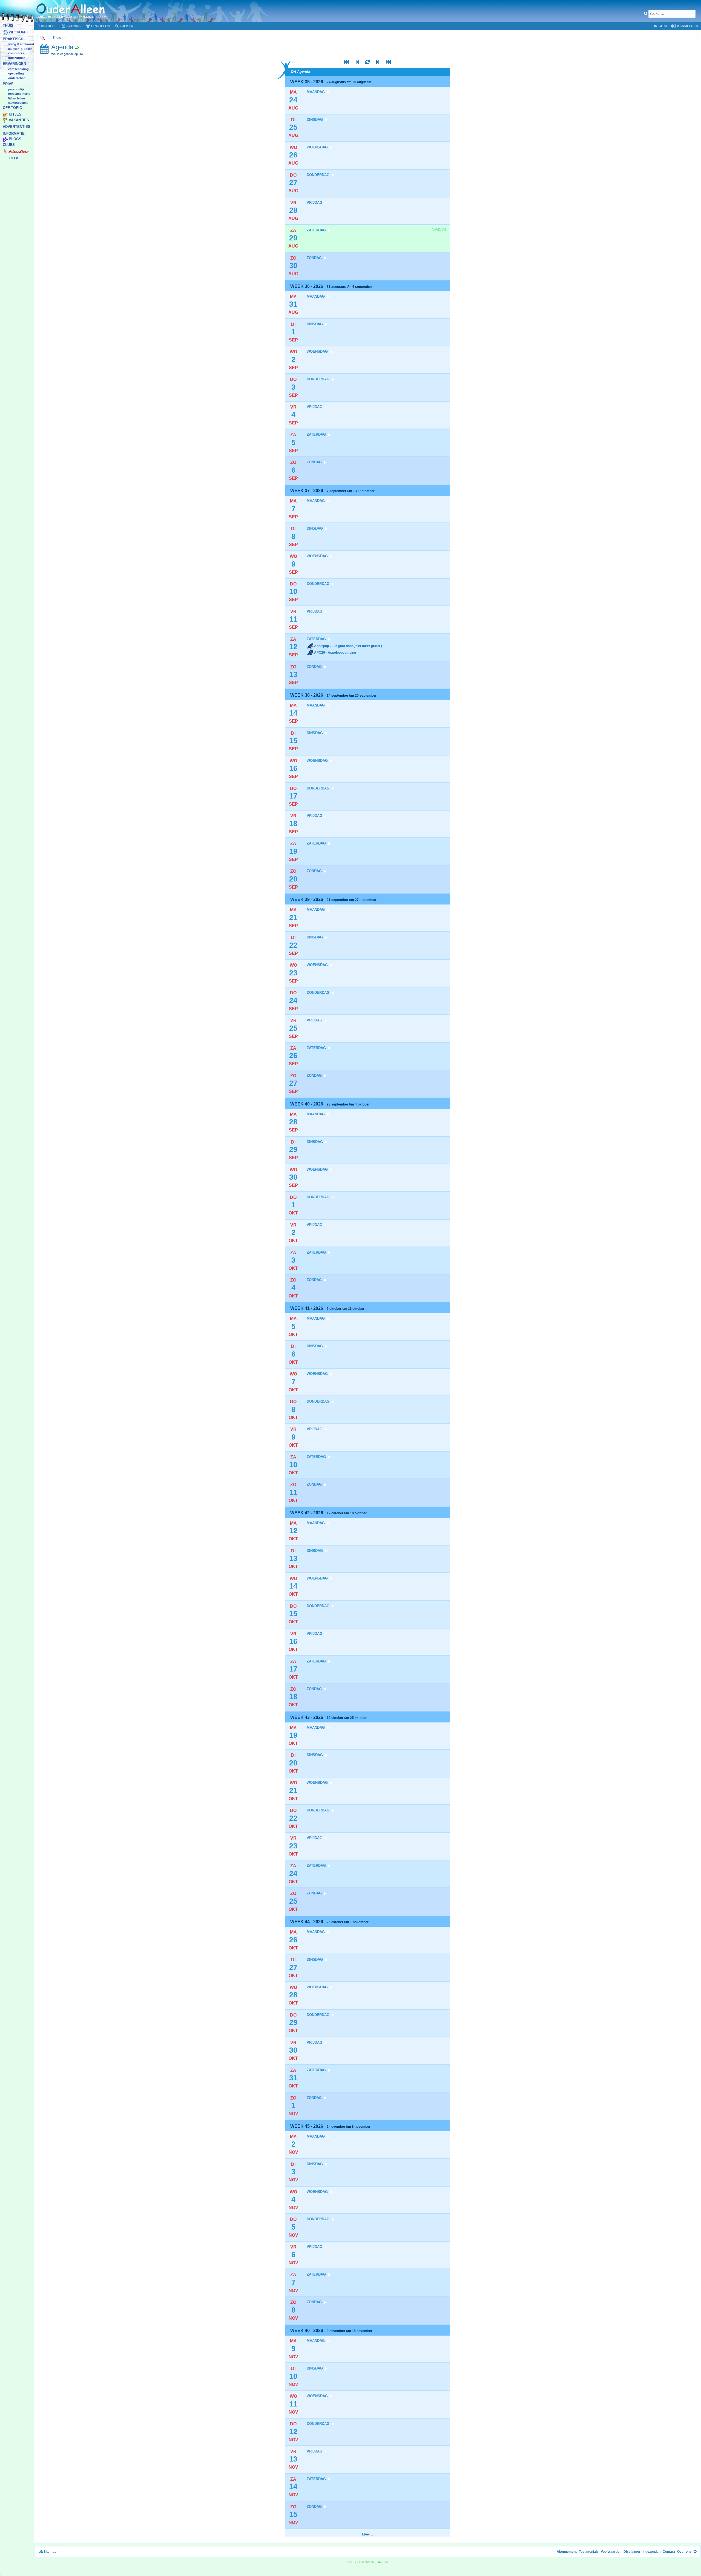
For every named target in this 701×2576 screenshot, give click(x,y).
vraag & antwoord (21, 44)
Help (14, 158)
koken (28, 49)
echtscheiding (18, 69)
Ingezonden (17, 58)
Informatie (14, 133)
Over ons (684, 2552)
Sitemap (50, 2552)
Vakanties (19, 120)
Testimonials (589, 2552)
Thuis (8, 26)
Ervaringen (14, 64)
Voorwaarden (611, 2552)
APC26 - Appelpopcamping (335, 653)
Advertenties (17, 127)
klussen (14, 49)
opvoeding (16, 74)
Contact (669, 2552)
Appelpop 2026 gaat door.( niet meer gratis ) (348, 646)
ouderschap (17, 78)
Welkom (17, 32)
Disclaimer (632, 2552)
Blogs (15, 139)
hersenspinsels (19, 94)
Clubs (9, 145)
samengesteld (18, 103)
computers (16, 53)
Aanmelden (687, 26)
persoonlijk (16, 89)
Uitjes (15, 115)
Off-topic (12, 108)
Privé (8, 84)
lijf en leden (17, 98)
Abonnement (567, 2552)
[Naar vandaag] (367, 63)
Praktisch (13, 39)
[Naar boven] (695, 2552)
